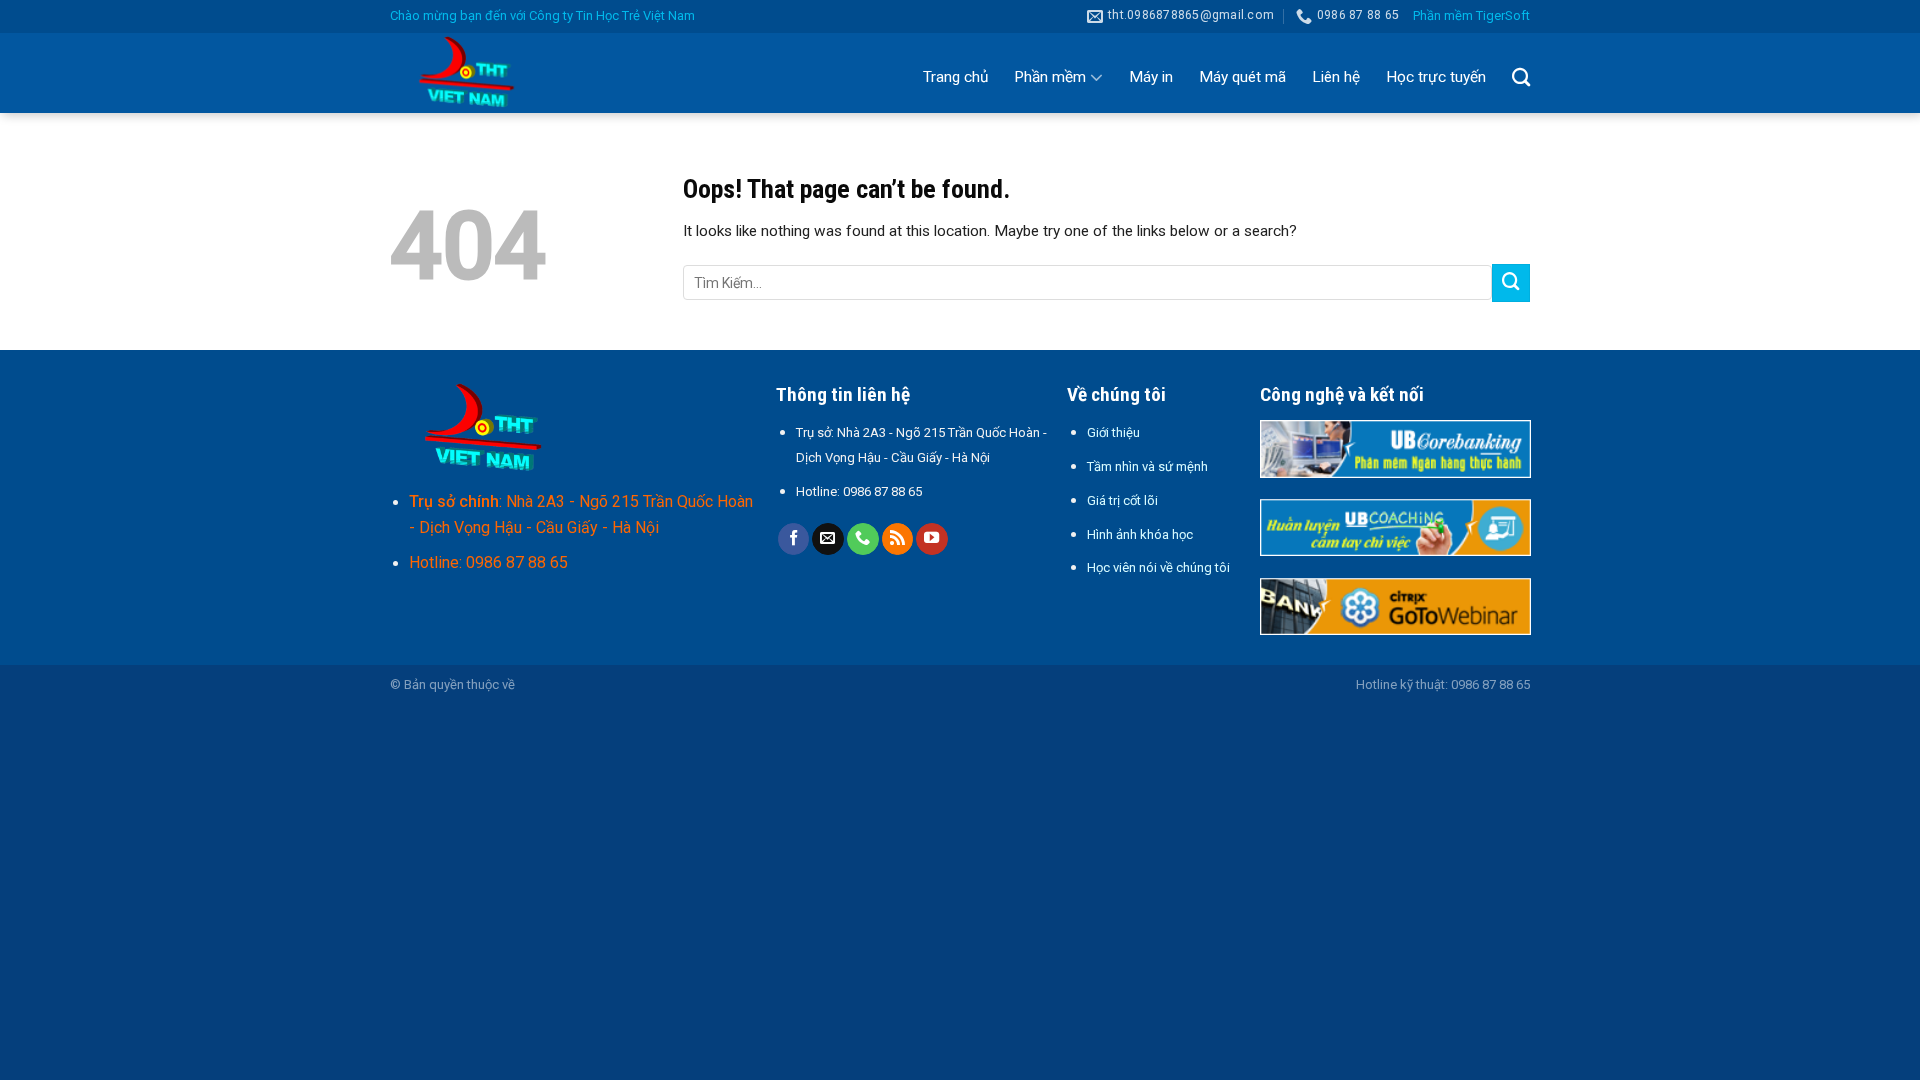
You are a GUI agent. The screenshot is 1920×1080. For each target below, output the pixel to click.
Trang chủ (955, 77)
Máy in (1151, 77)
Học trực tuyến (1436, 77)
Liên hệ (1336, 77)
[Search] (1521, 77)
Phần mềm (1050, 77)
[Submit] (1511, 283)
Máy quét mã (1242, 77)
